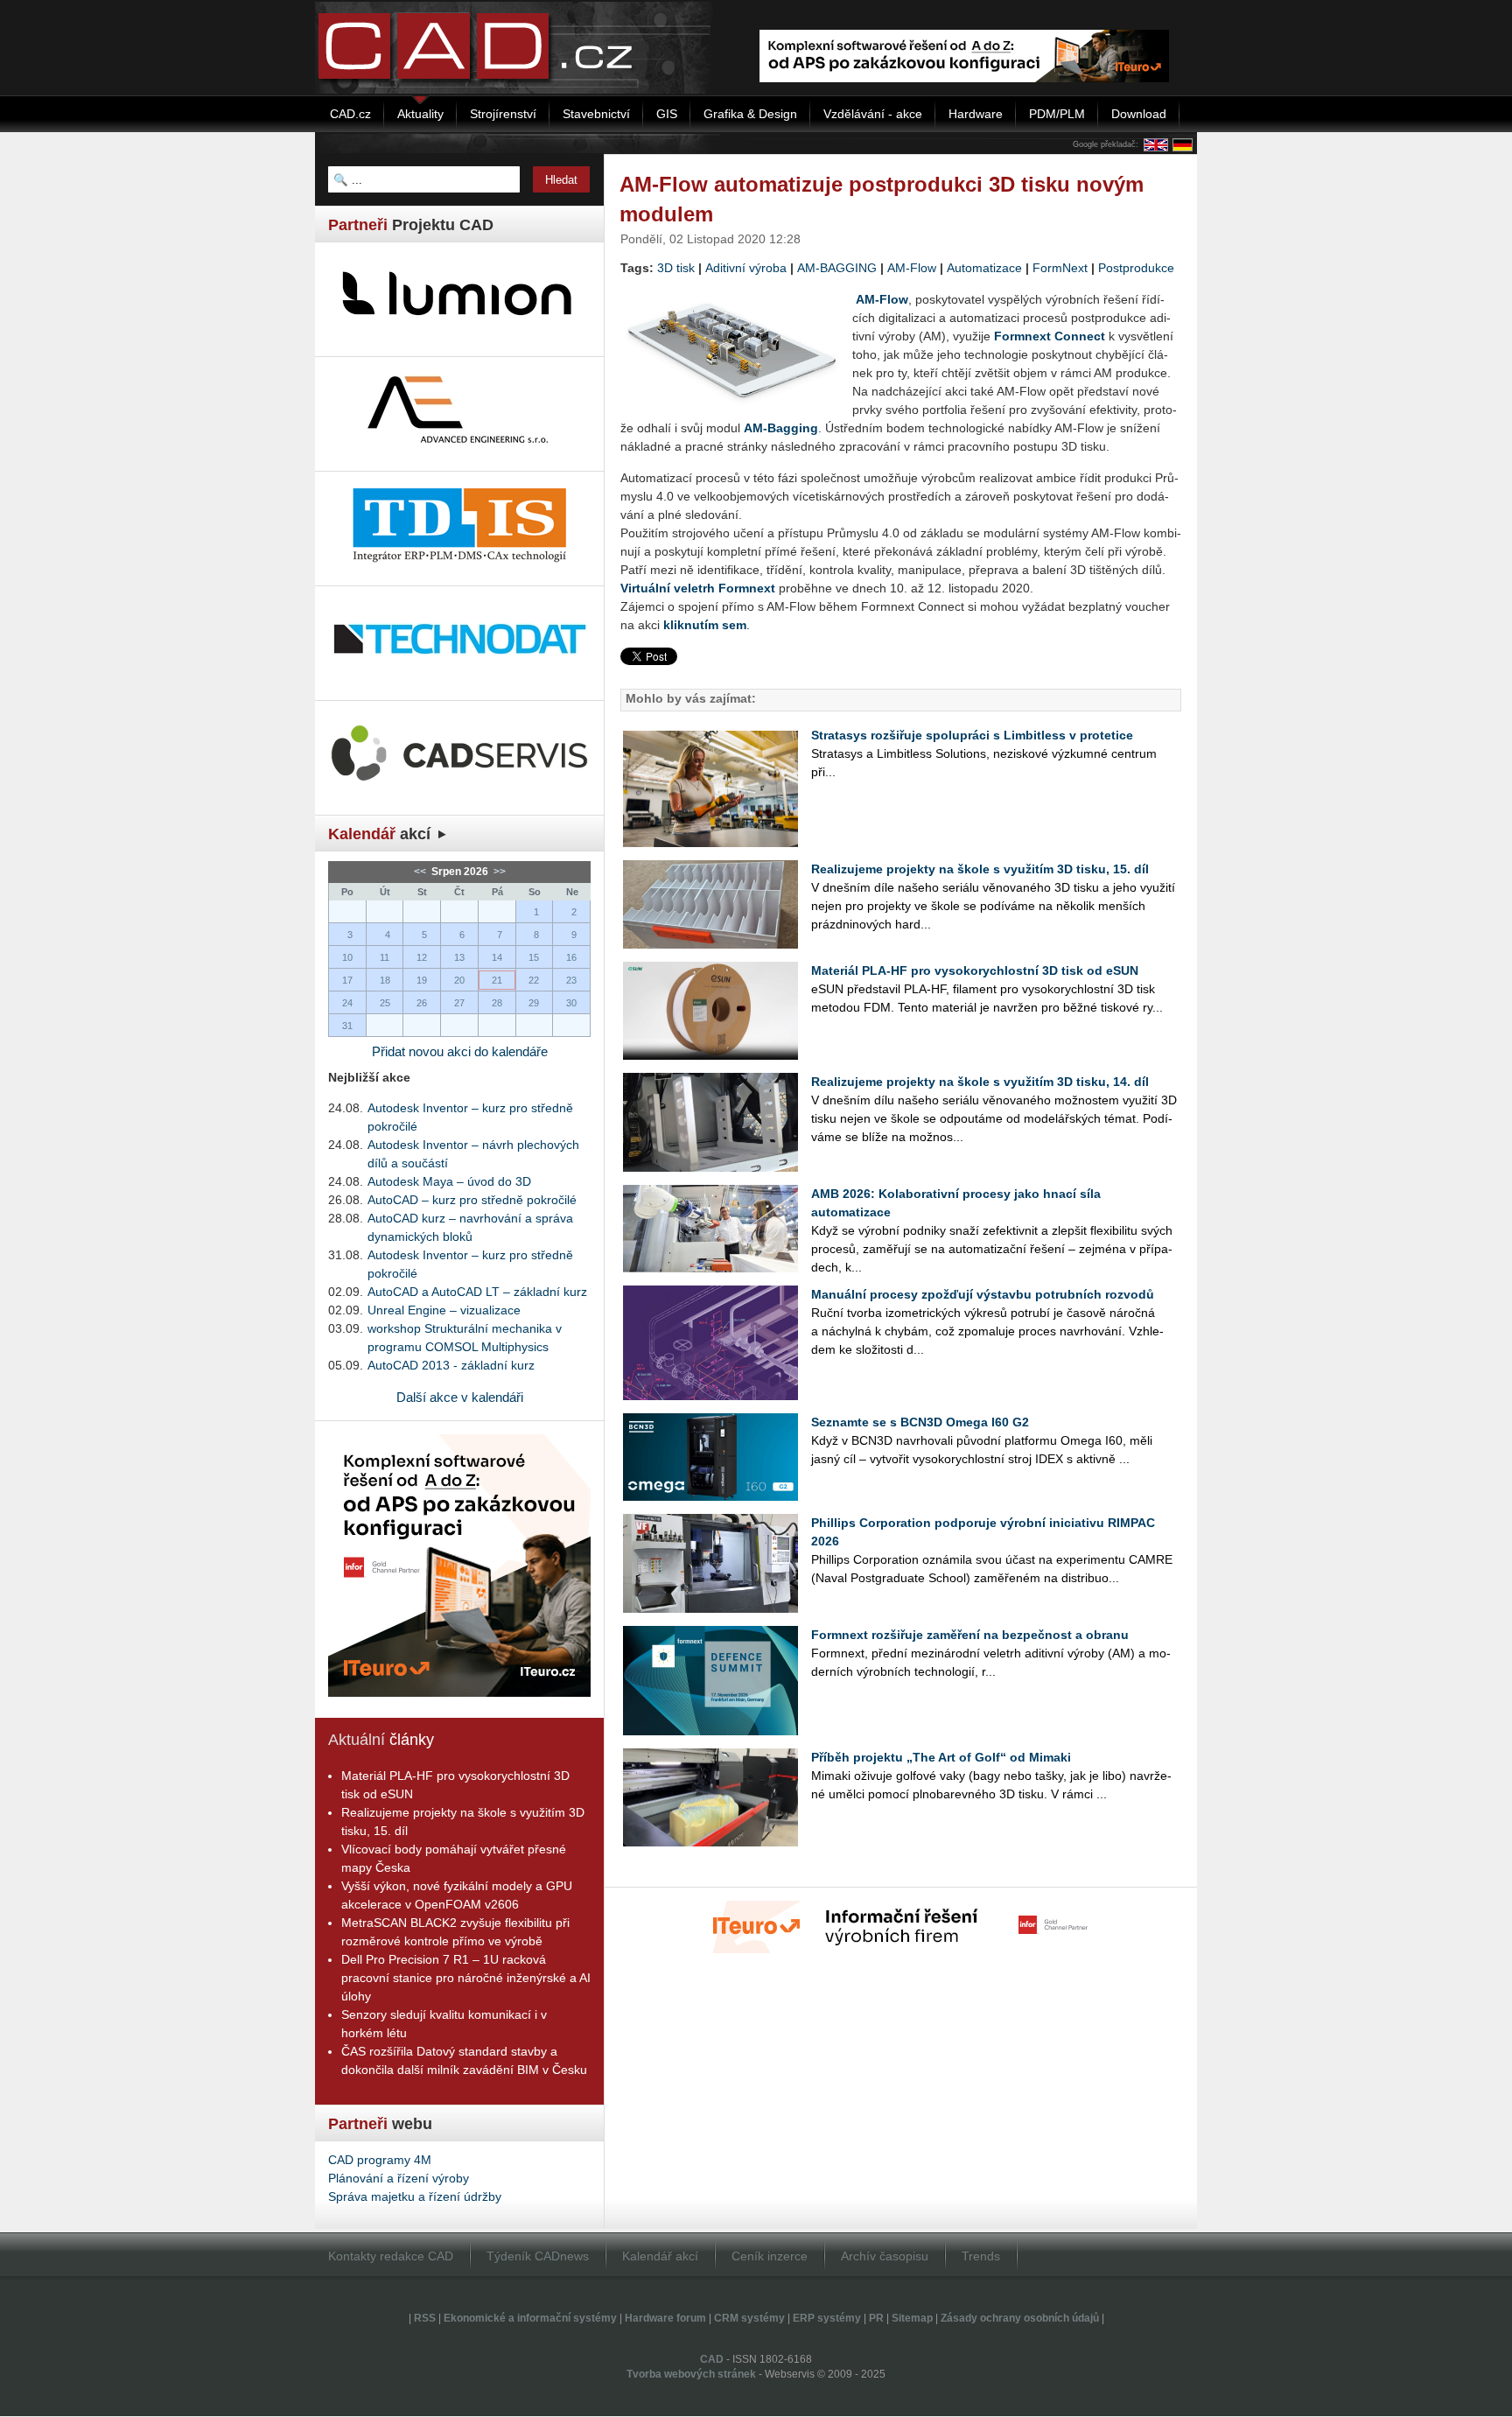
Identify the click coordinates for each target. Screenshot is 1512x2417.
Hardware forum (665, 2318)
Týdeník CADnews (538, 2256)
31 (347, 1026)
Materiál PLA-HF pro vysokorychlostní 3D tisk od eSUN (975, 970)
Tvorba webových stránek (691, 2374)
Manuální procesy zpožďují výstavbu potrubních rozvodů (983, 1294)
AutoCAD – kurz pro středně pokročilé (472, 1200)
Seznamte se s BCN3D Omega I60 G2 (920, 1422)
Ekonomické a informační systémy (530, 2318)
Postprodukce (1136, 268)
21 (497, 980)
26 (422, 1003)
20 (459, 980)
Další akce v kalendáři (460, 1397)
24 (347, 1003)
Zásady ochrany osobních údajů (1020, 2318)
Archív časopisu (885, 2256)
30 (571, 1003)
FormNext (1060, 268)
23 (571, 980)
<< (421, 872)
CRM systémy (749, 2318)
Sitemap (912, 2318)
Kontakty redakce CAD (391, 2256)
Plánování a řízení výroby (399, 2178)
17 (347, 980)
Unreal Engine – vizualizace (444, 1310)
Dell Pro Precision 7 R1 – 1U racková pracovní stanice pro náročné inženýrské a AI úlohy (466, 1978)
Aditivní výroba (746, 268)
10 (347, 957)
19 (422, 980)
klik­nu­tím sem (705, 625)
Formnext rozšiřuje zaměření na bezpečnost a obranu (970, 1635)
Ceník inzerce (770, 2256)
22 (534, 980)
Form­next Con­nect (1050, 336)
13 (459, 957)
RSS (425, 2318)
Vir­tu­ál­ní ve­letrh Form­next (698, 588)
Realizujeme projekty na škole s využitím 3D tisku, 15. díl (980, 869)
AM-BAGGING (837, 268)
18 (385, 980)
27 (459, 1003)
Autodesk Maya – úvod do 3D (449, 1181)
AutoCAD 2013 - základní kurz (451, 1365)
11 (385, 957)
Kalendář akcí (660, 2256)
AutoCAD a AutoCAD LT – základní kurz (477, 1292)
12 (422, 957)
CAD (712, 2359)
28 (497, 1003)
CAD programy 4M (380, 2160)
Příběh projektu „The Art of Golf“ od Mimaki (941, 1757)
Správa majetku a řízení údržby (415, 2196)
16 (571, 957)
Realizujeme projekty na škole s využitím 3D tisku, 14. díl (980, 1082)
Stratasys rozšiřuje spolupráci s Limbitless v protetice (972, 735)
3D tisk (676, 268)
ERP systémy (827, 2318)
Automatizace (984, 268)
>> (498, 872)
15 (534, 957)
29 (534, 1003)
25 (385, 1003)
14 (497, 957)
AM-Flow (912, 268)
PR (876, 2318)
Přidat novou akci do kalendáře (460, 1051)
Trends (981, 2256)
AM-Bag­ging (781, 428)
